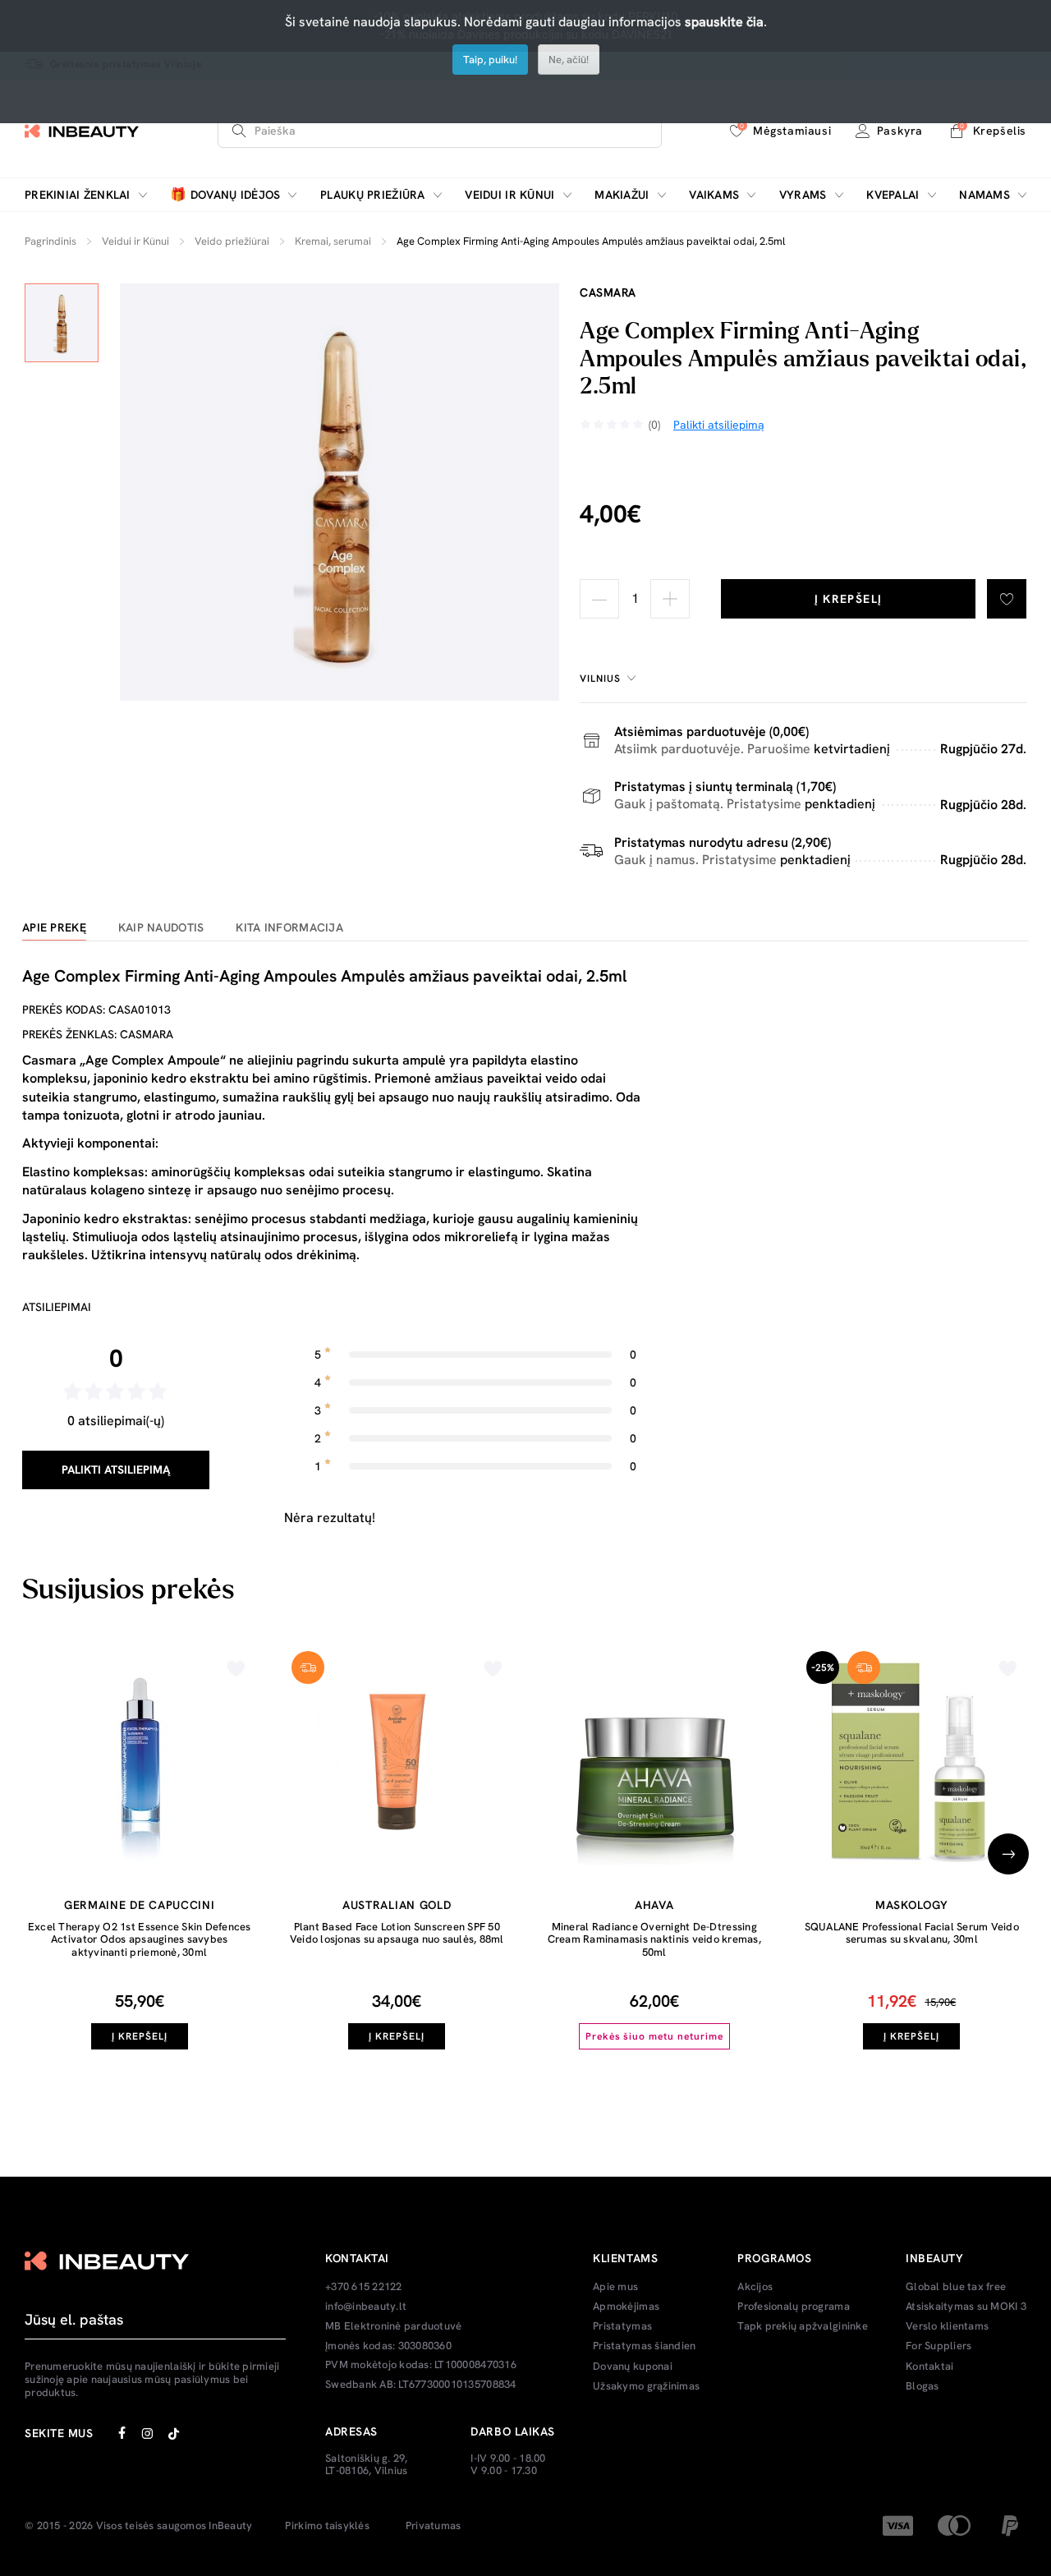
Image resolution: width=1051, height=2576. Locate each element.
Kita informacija (289, 928)
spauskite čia (724, 22)
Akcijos (755, 2287)
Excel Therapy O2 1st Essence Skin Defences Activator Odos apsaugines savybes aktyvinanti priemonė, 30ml (140, 1939)
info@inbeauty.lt (366, 2307)
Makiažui (622, 195)
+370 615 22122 (364, 2287)
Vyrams (803, 195)
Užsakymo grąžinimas (646, 2386)
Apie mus (615, 2287)
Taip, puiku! (490, 60)
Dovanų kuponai (633, 2367)
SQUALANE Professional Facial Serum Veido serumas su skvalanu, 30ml (912, 1933)
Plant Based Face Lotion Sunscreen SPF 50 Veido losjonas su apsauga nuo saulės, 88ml (397, 1933)
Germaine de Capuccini (140, 1905)
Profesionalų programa (793, 2307)
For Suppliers (939, 2346)
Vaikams (714, 195)
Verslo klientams (947, 2326)
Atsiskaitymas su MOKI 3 (966, 2307)
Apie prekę (54, 928)
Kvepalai (893, 195)
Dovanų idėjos (225, 195)
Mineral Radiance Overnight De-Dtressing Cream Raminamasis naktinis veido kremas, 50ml (654, 1939)
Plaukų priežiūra (372, 195)
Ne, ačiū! (569, 60)
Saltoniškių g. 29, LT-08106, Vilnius (367, 2465)
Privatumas (434, 2526)
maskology (911, 1905)
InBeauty (230, 2526)
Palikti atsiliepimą (116, 1470)
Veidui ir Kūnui (509, 195)
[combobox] (610, 678)
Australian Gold (397, 1905)
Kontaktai (929, 2367)
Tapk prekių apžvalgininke (803, 2326)
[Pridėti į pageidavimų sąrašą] (1007, 599)
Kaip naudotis (161, 928)
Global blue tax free (956, 2287)
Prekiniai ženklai (78, 195)
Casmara (608, 292)
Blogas (922, 2386)
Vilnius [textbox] (600, 678)
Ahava (654, 1905)
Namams (984, 195)
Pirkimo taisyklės (327, 2526)
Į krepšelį (849, 599)
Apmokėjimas (626, 2307)
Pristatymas (622, 2326)
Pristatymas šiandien (644, 2346)
